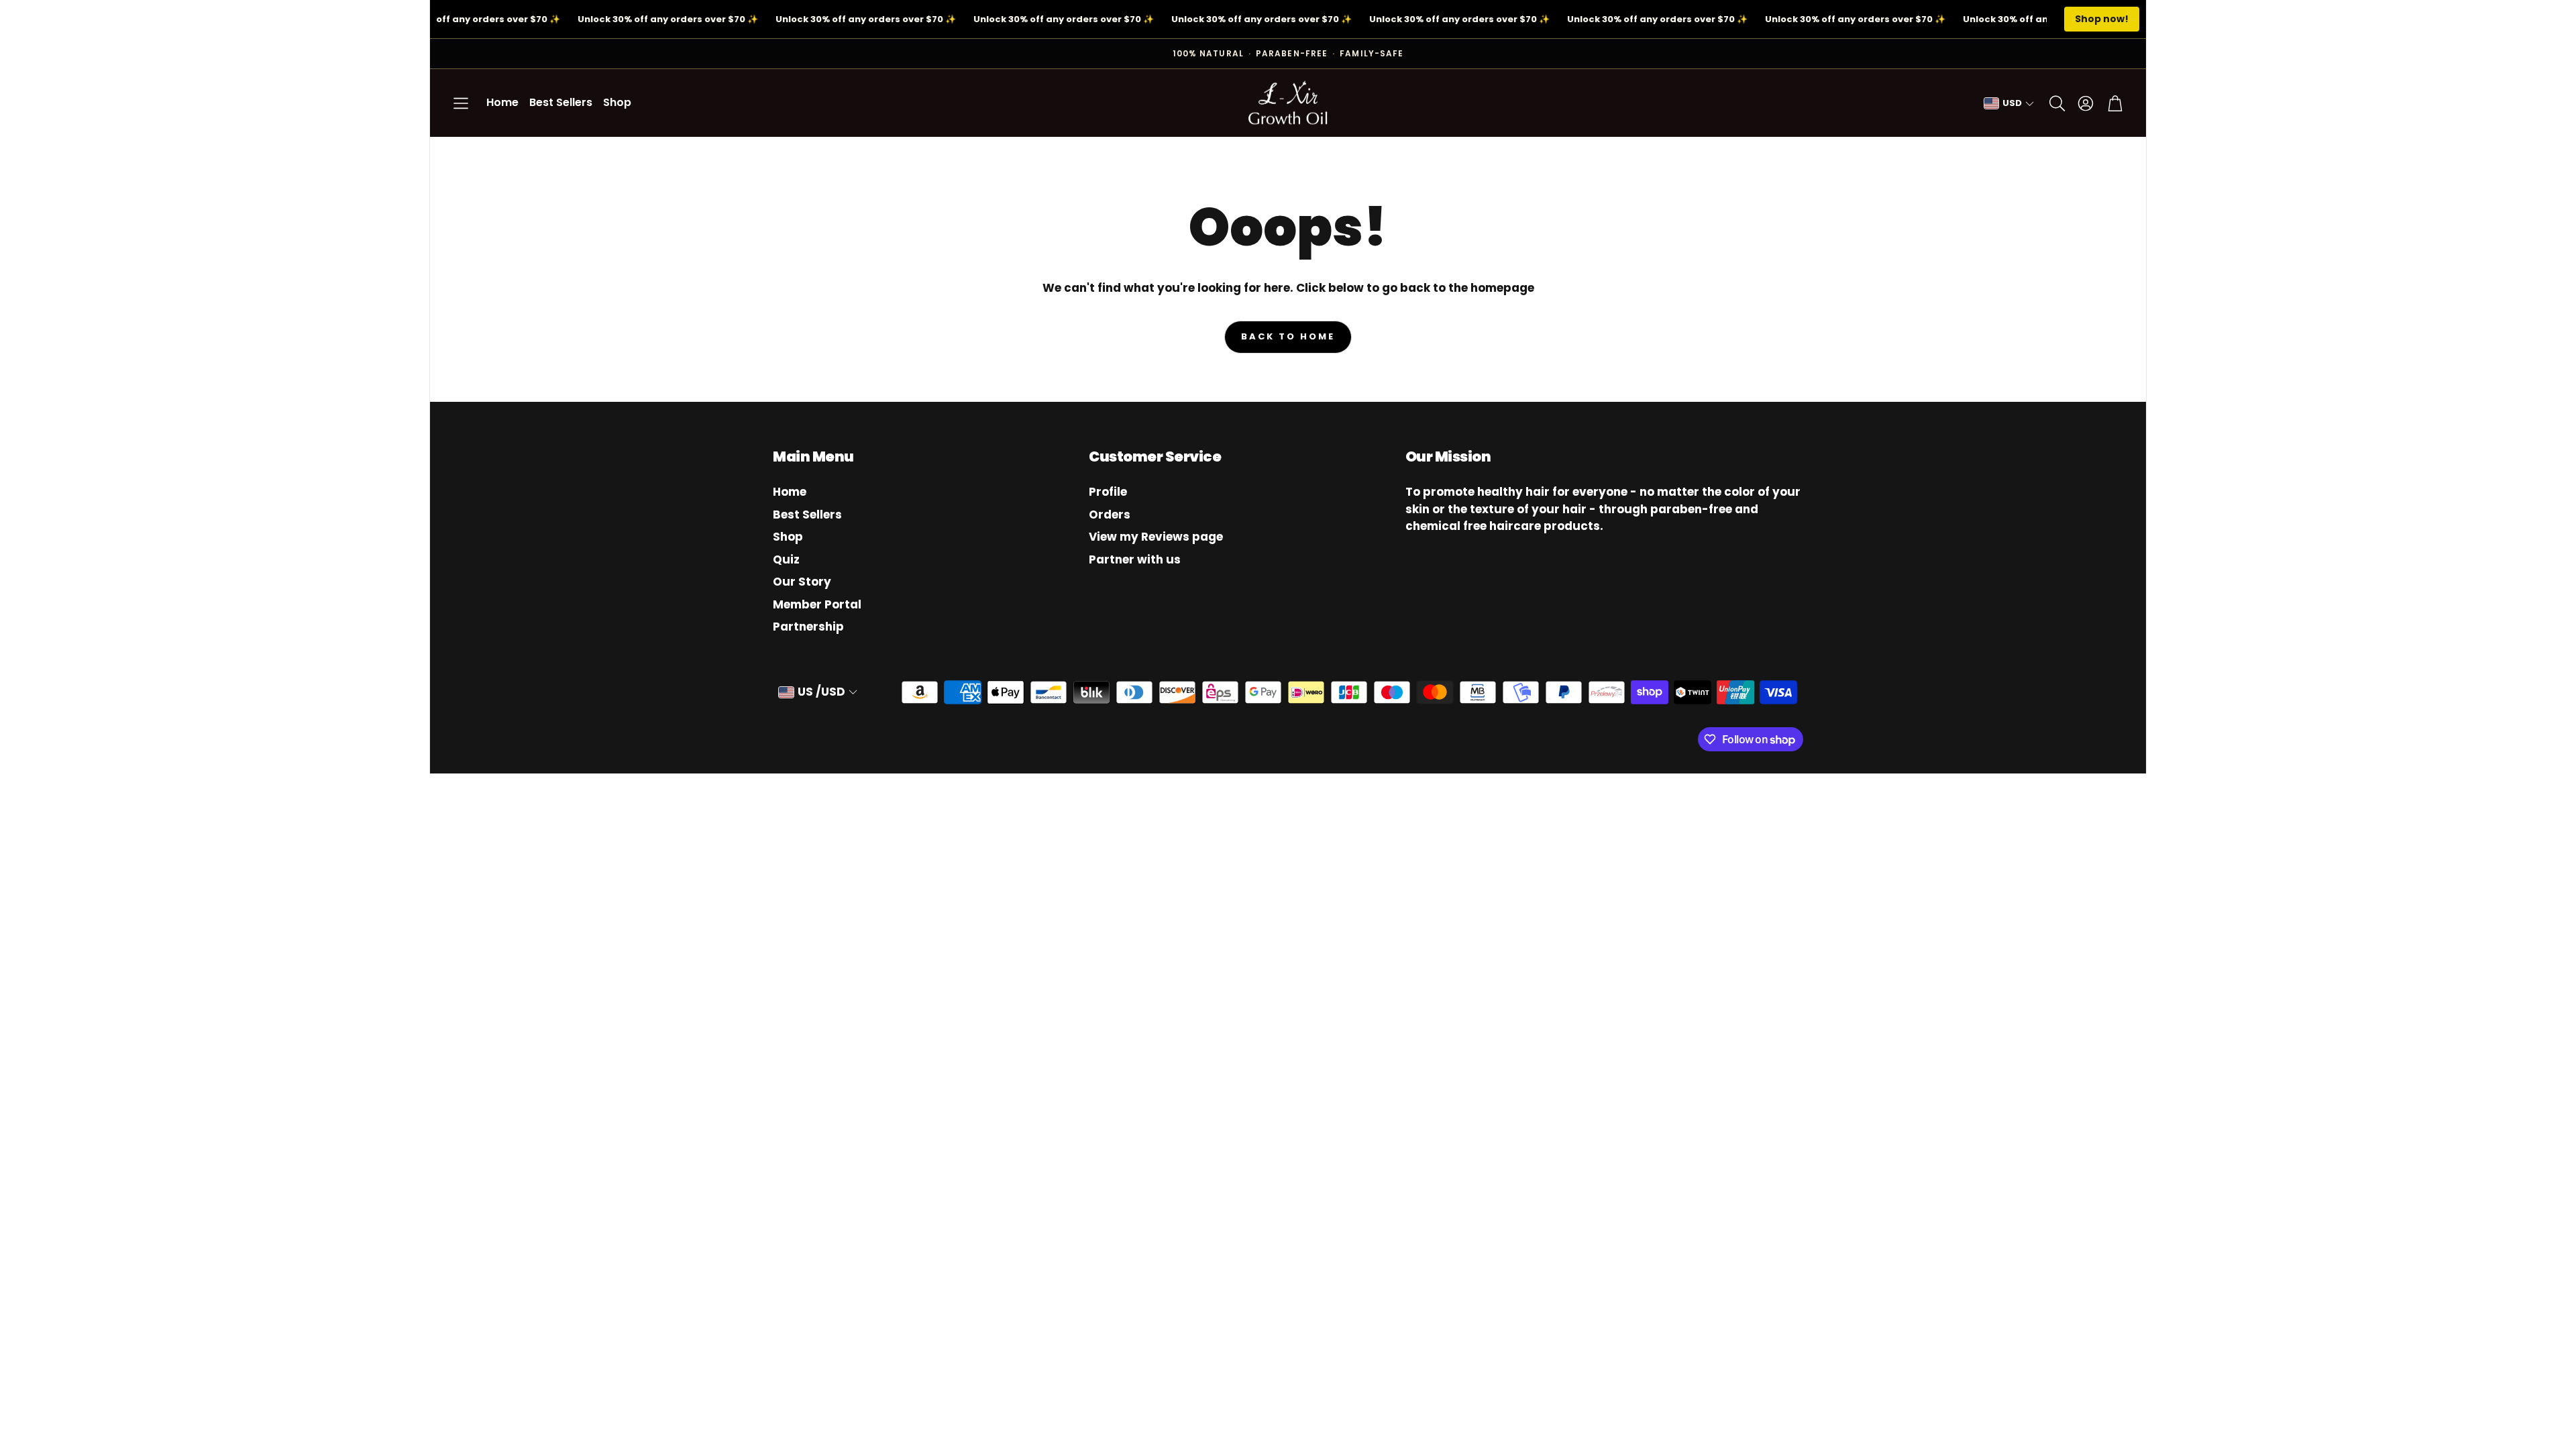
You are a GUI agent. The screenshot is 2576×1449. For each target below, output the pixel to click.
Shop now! (2102, 19)
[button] (461, 103)
